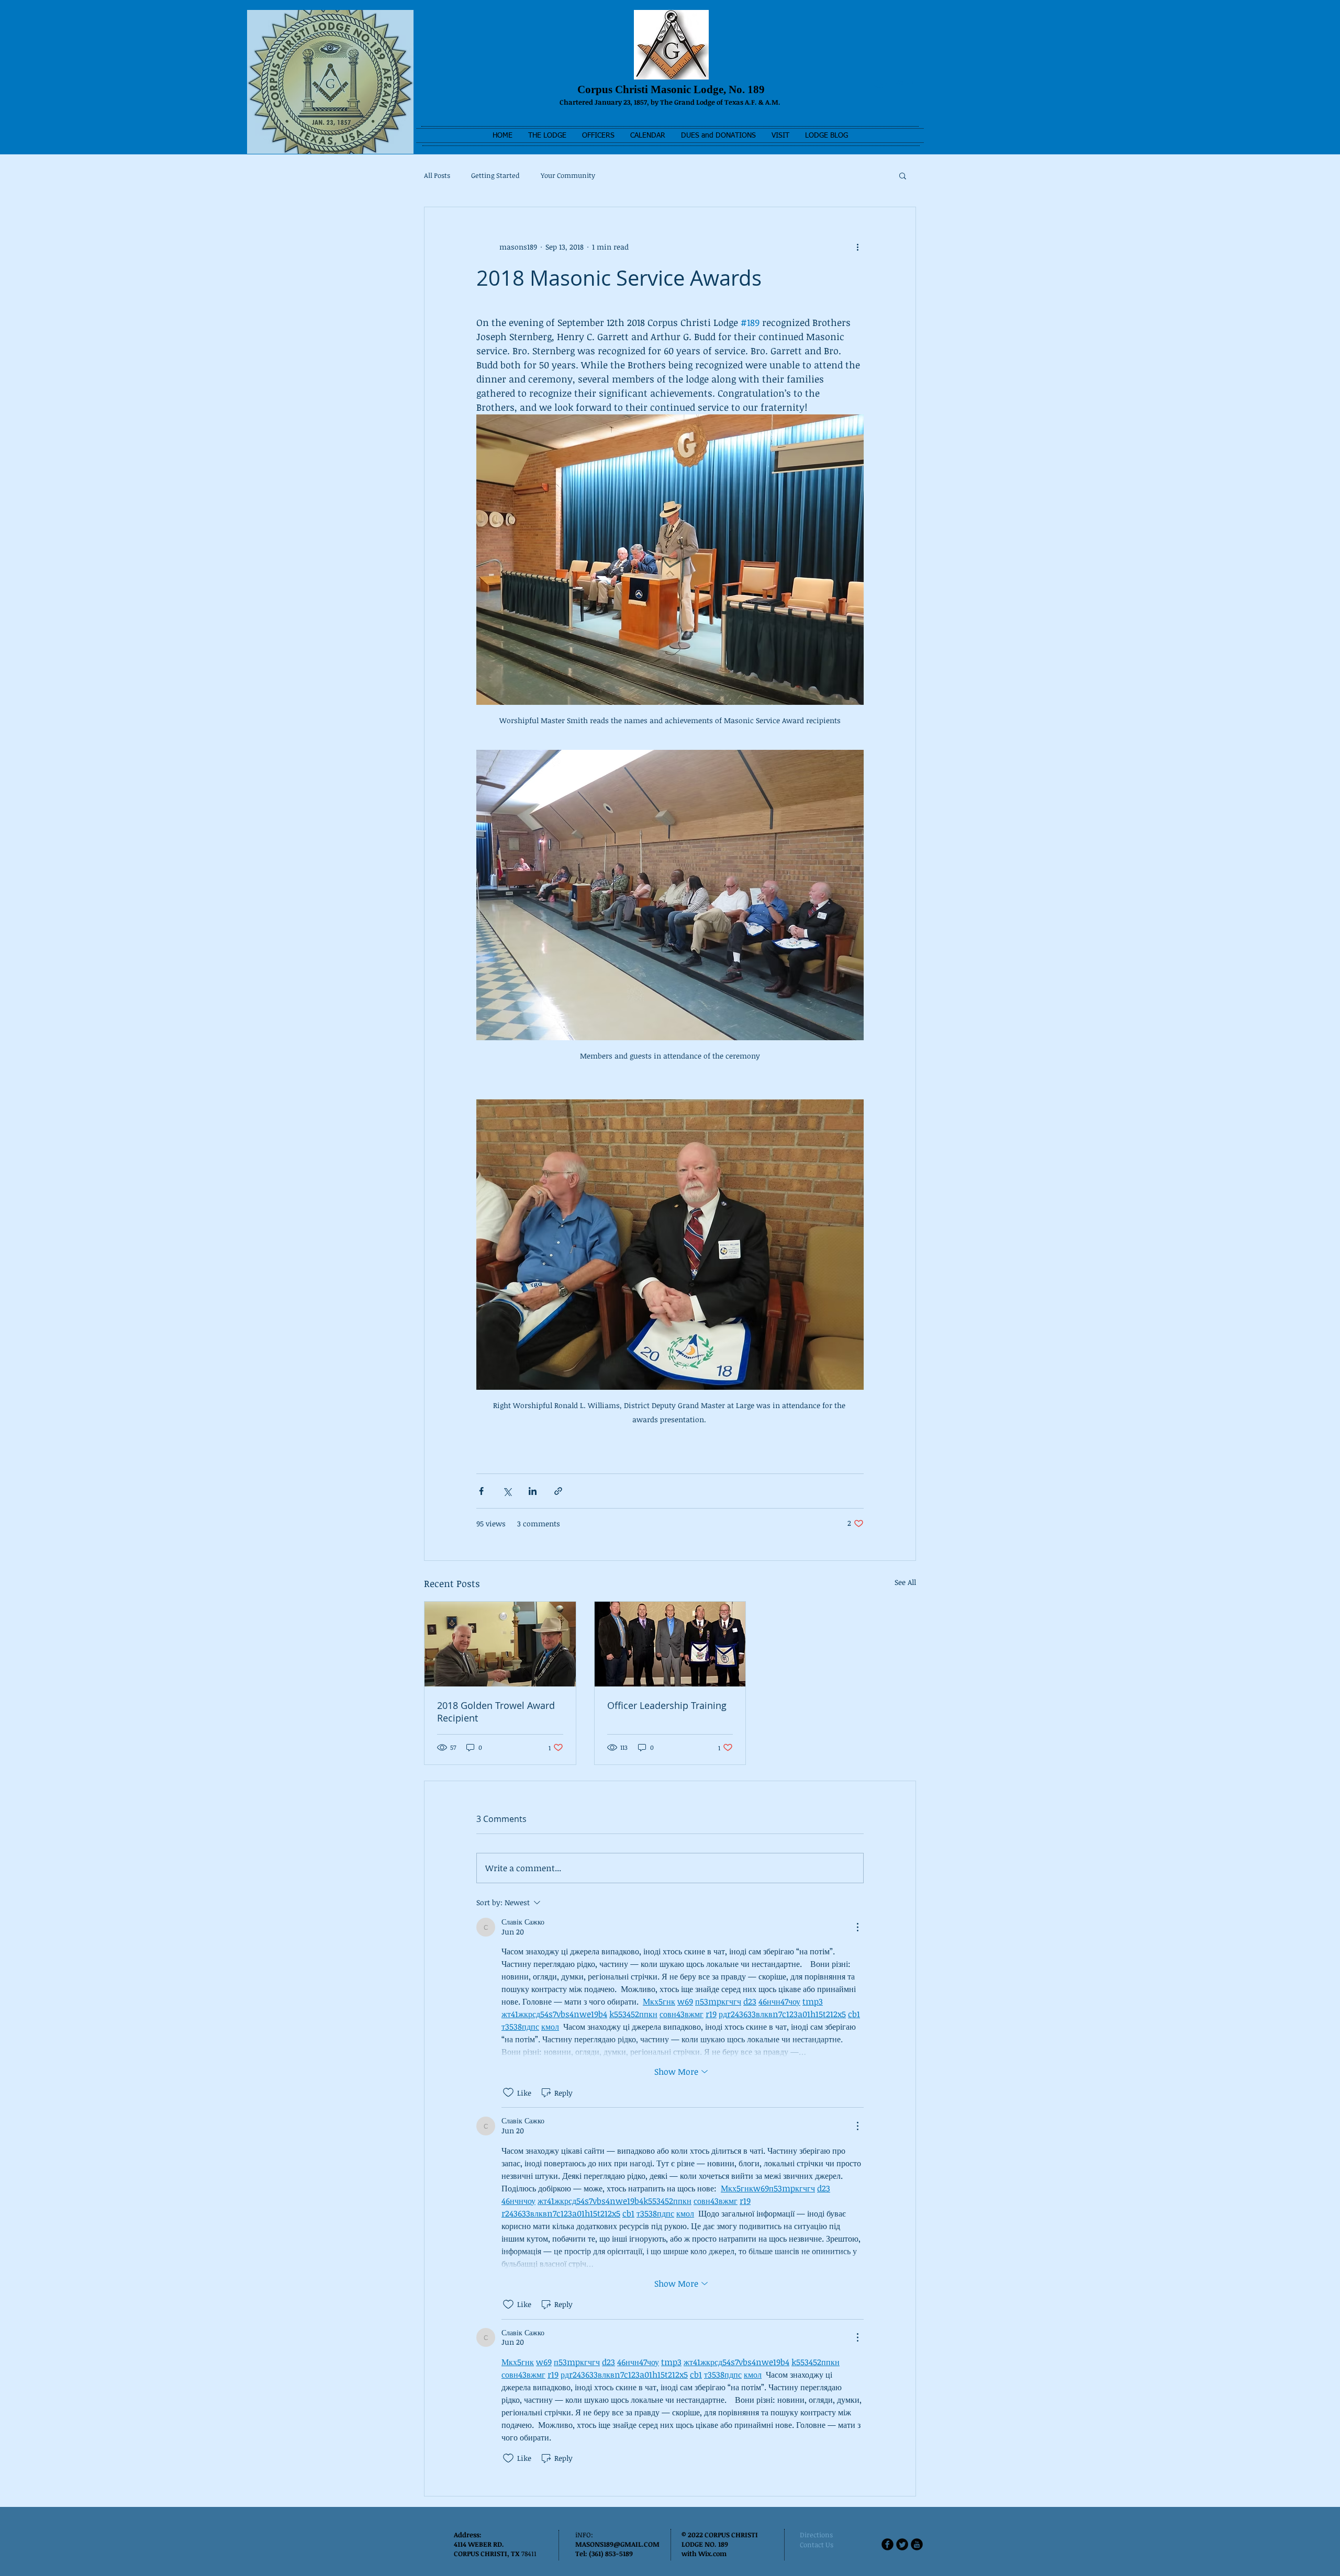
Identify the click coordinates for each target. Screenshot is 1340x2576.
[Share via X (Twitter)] (507, 1491)
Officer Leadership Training (667, 1705)
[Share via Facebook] (481, 1491)
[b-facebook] (887, 2544)
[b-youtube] (917, 2544)
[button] (547, 136)
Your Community (568, 175)
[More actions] (857, 247)
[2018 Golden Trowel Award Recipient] (500, 1644)
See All (905, 1582)
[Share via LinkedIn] (533, 1491)
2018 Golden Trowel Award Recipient (496, 1712)
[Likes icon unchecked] (508, 2093)
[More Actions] (857, 1927)
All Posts (437, 175)
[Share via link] (558, 1491)
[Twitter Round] (902, 2544)
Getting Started (495, 175)
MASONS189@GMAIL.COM (617, 2544)
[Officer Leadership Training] (670, 1644)
